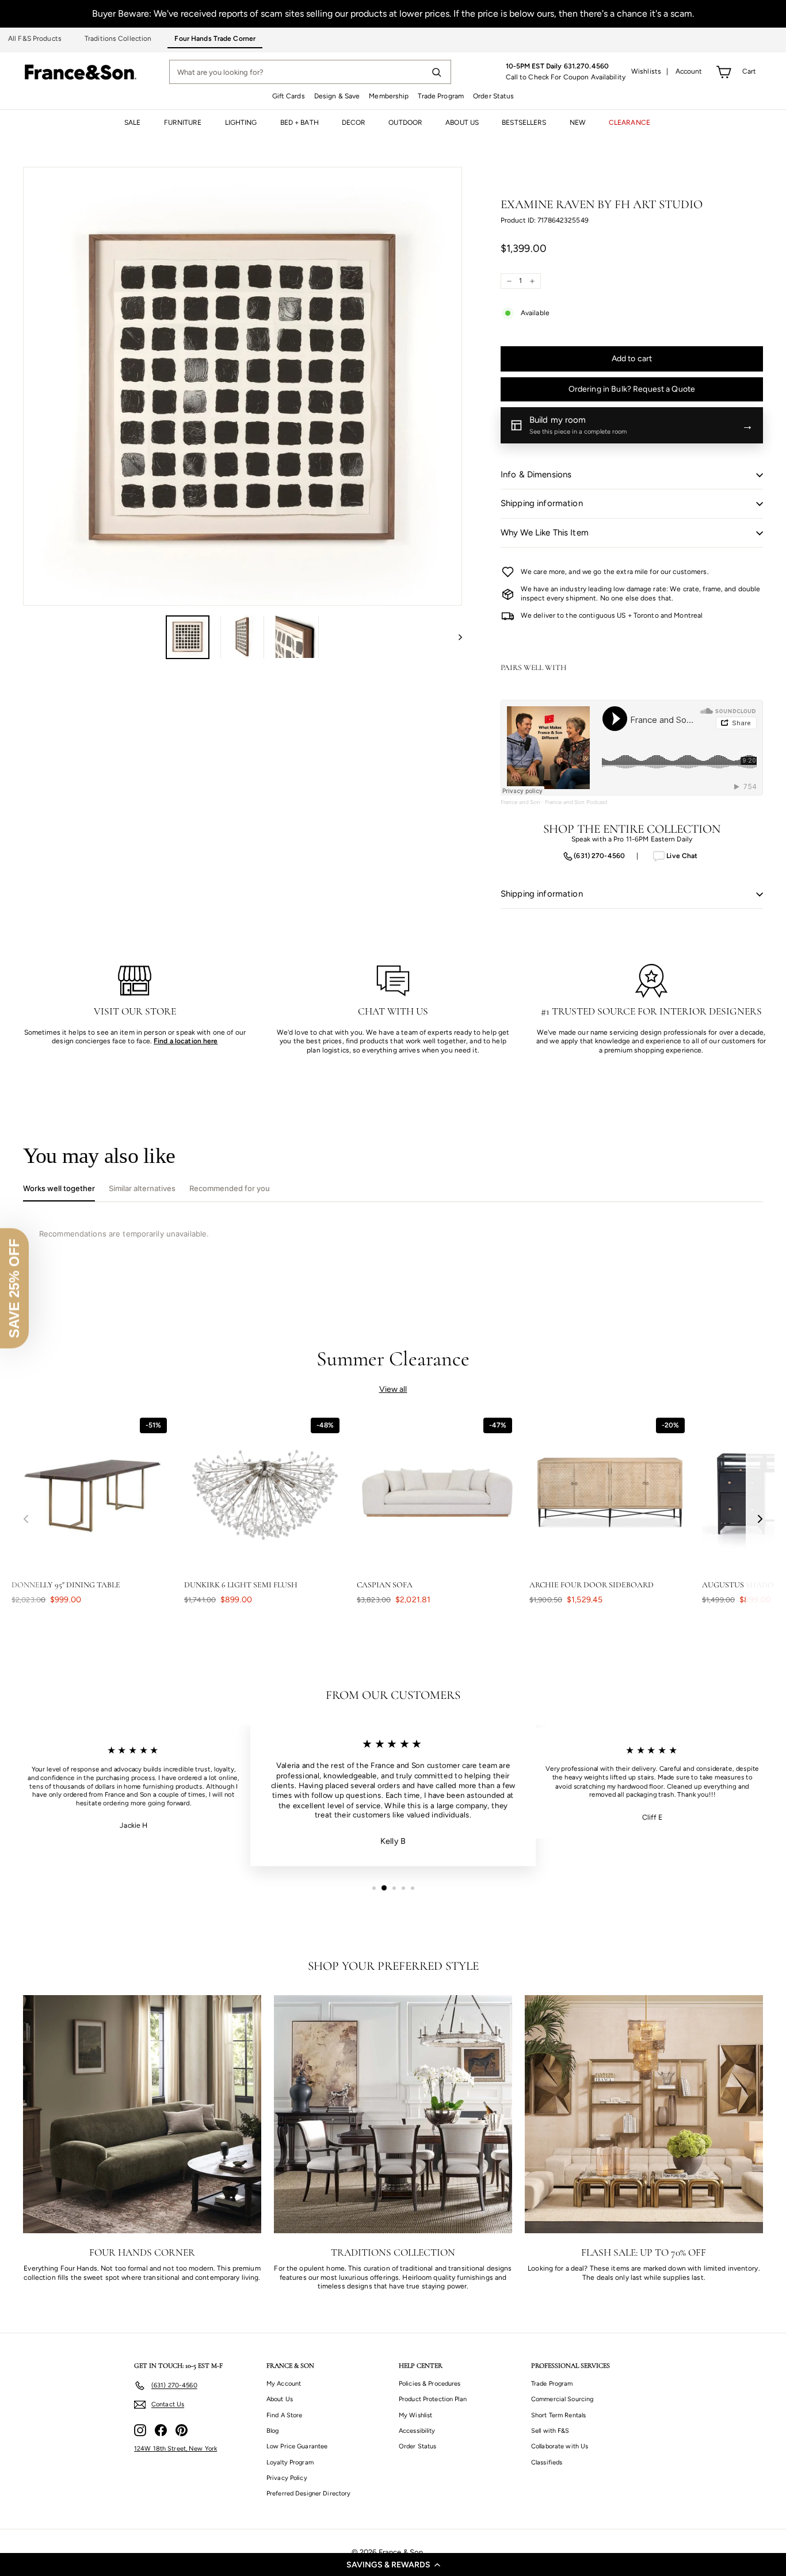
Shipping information (542, 503)
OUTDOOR (405, 123)
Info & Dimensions (536, 474)
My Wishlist (415, 2415)
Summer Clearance (393, 1359)
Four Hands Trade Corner (215, 39)
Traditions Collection (118, 39)
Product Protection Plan (433, 2399)
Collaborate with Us (560, 2446)
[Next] (455, 637)
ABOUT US (462, 123)
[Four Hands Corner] (142, 2114)
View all (393, 1389)
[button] (393, 2564)
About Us (280, 2399)
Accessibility (417, 2431)
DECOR (354, 123)
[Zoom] (243, 386)
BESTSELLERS (524, 123)
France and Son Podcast (577, 802)
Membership (389, 96)
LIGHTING (241, 123)
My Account (284, 2384)
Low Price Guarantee (297, 2446)
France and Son (521, 802)
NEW (578, 123)
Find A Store (284, 2415)
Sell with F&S (550, 2431)
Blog (272, 2431)
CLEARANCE (629, 123)
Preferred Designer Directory (308, 2493)
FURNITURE (183, 123)
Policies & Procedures (430, 2384)
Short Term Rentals (558, 2415)
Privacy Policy (287, 2478)
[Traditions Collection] (393, 2114)
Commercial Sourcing (562, 2399)
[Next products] (760, 1519)
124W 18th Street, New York (175, 2449)
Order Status (493, 96)
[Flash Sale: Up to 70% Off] (644, 2114)
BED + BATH (299, 123)
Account (689, 71)
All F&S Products (35, 39)
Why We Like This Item (545, 533)
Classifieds (547, 2462)
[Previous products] (26, 1519)
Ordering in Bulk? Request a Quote (632, 389)
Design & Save (337, 96)
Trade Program (441, 96)
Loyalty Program (290, 2462)
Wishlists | (650, 71)
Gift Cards (289, 96)
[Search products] (436, 72)
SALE (132, 123)
